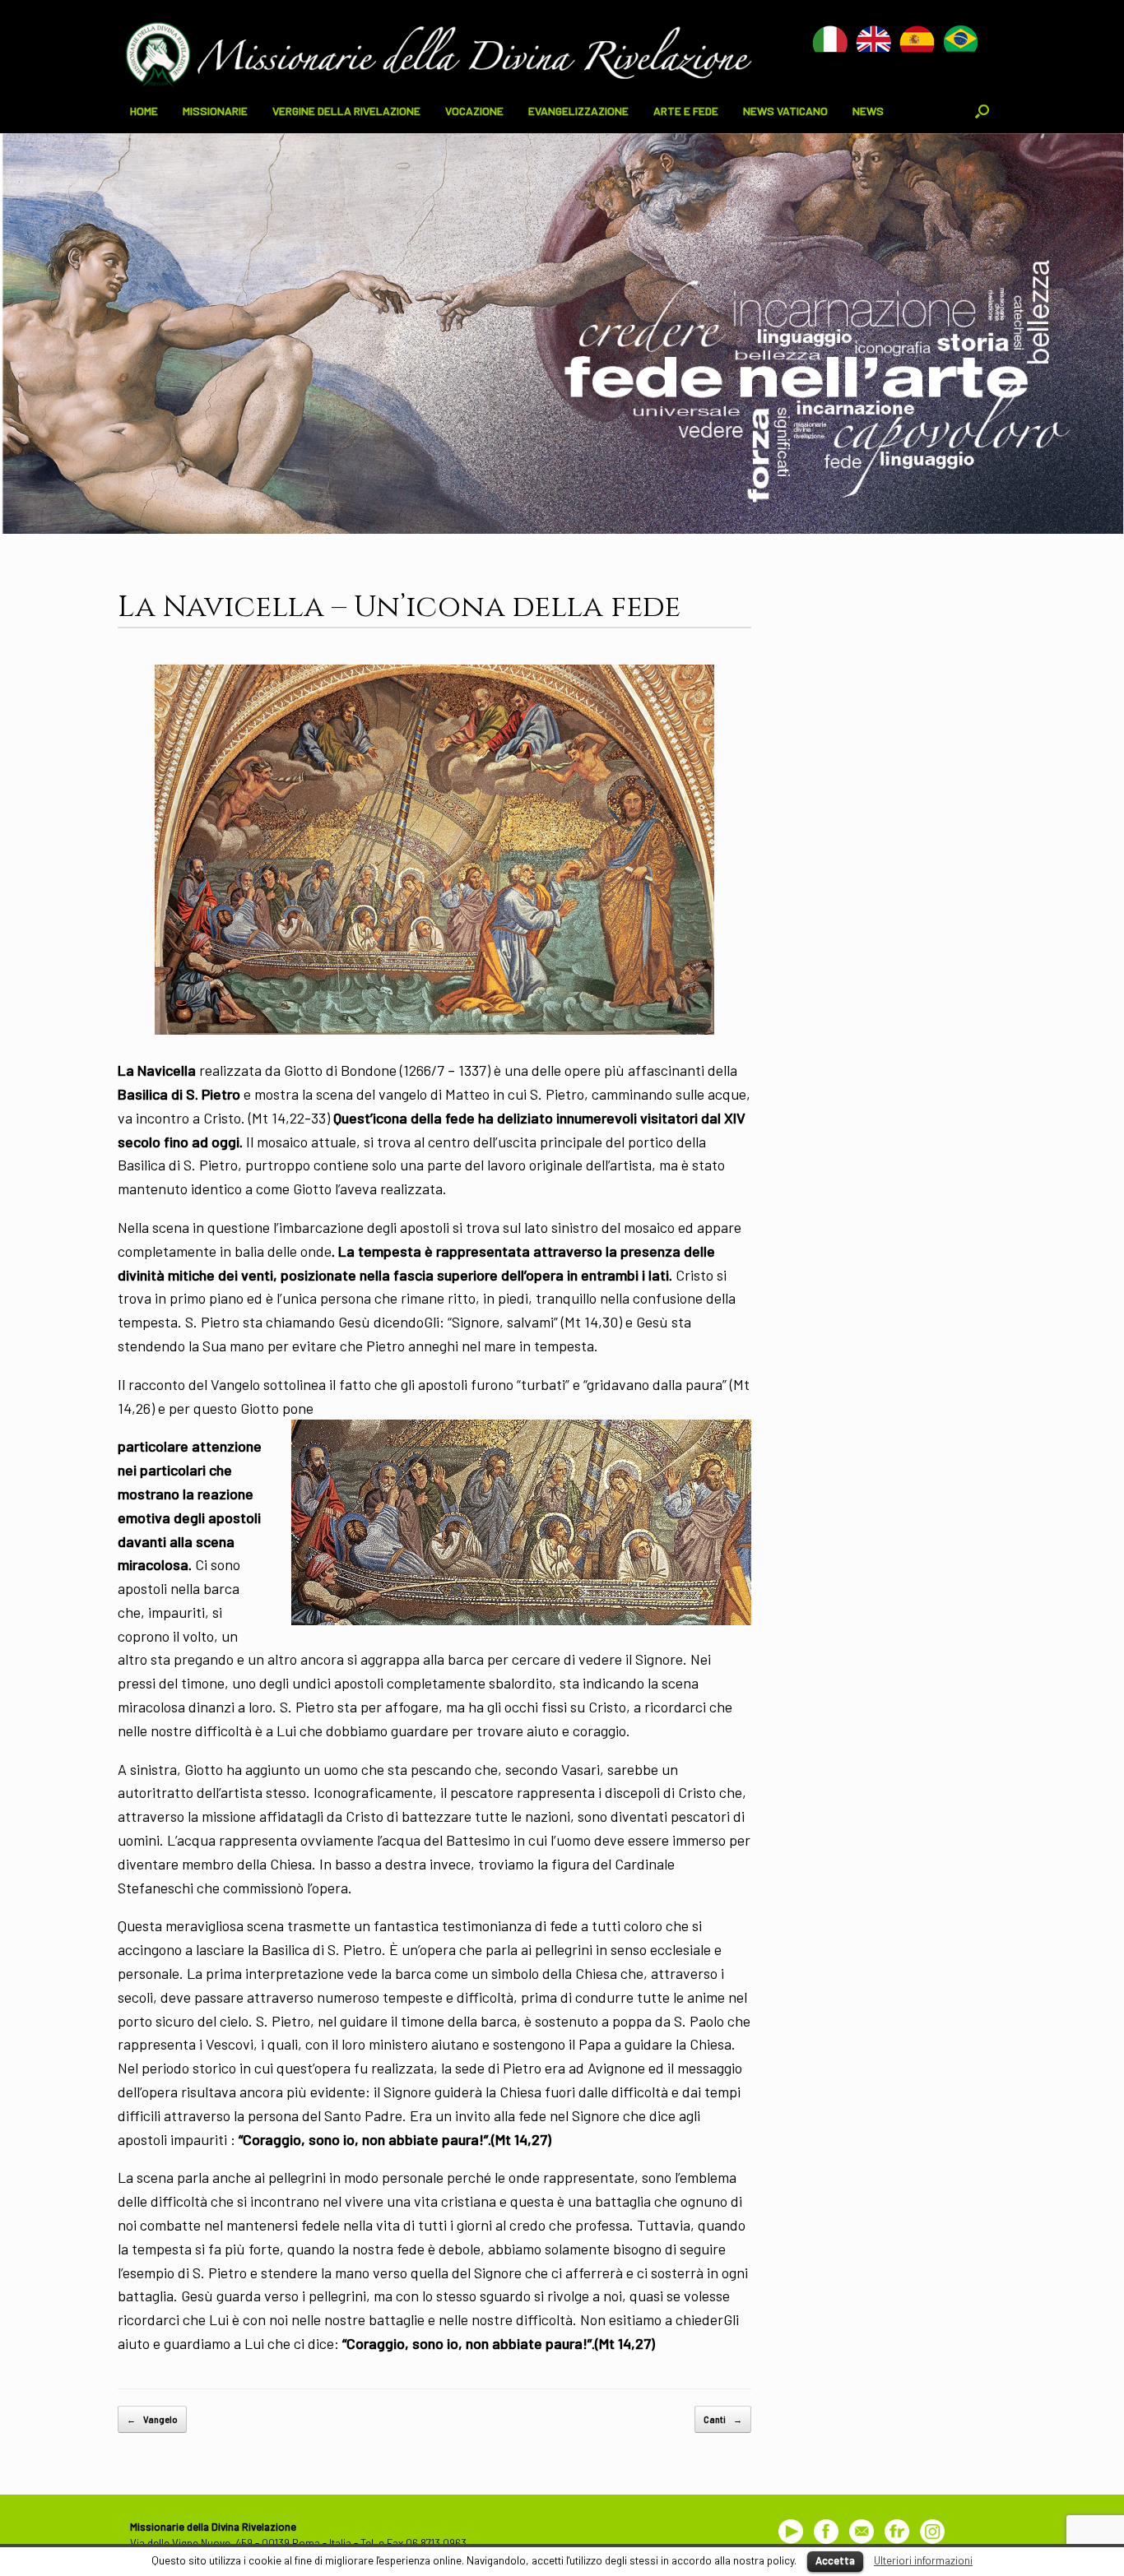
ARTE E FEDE (686, 111)
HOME (144, 111)
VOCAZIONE (474, 111)
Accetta (835, 2560)
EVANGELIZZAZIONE (578, 111)
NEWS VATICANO (785, 111)
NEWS (868, 111)
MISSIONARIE (215, 111)
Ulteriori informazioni (923, 2560)
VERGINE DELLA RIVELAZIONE (346, 111)
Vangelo (152, 2419)
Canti (723, 2419)
